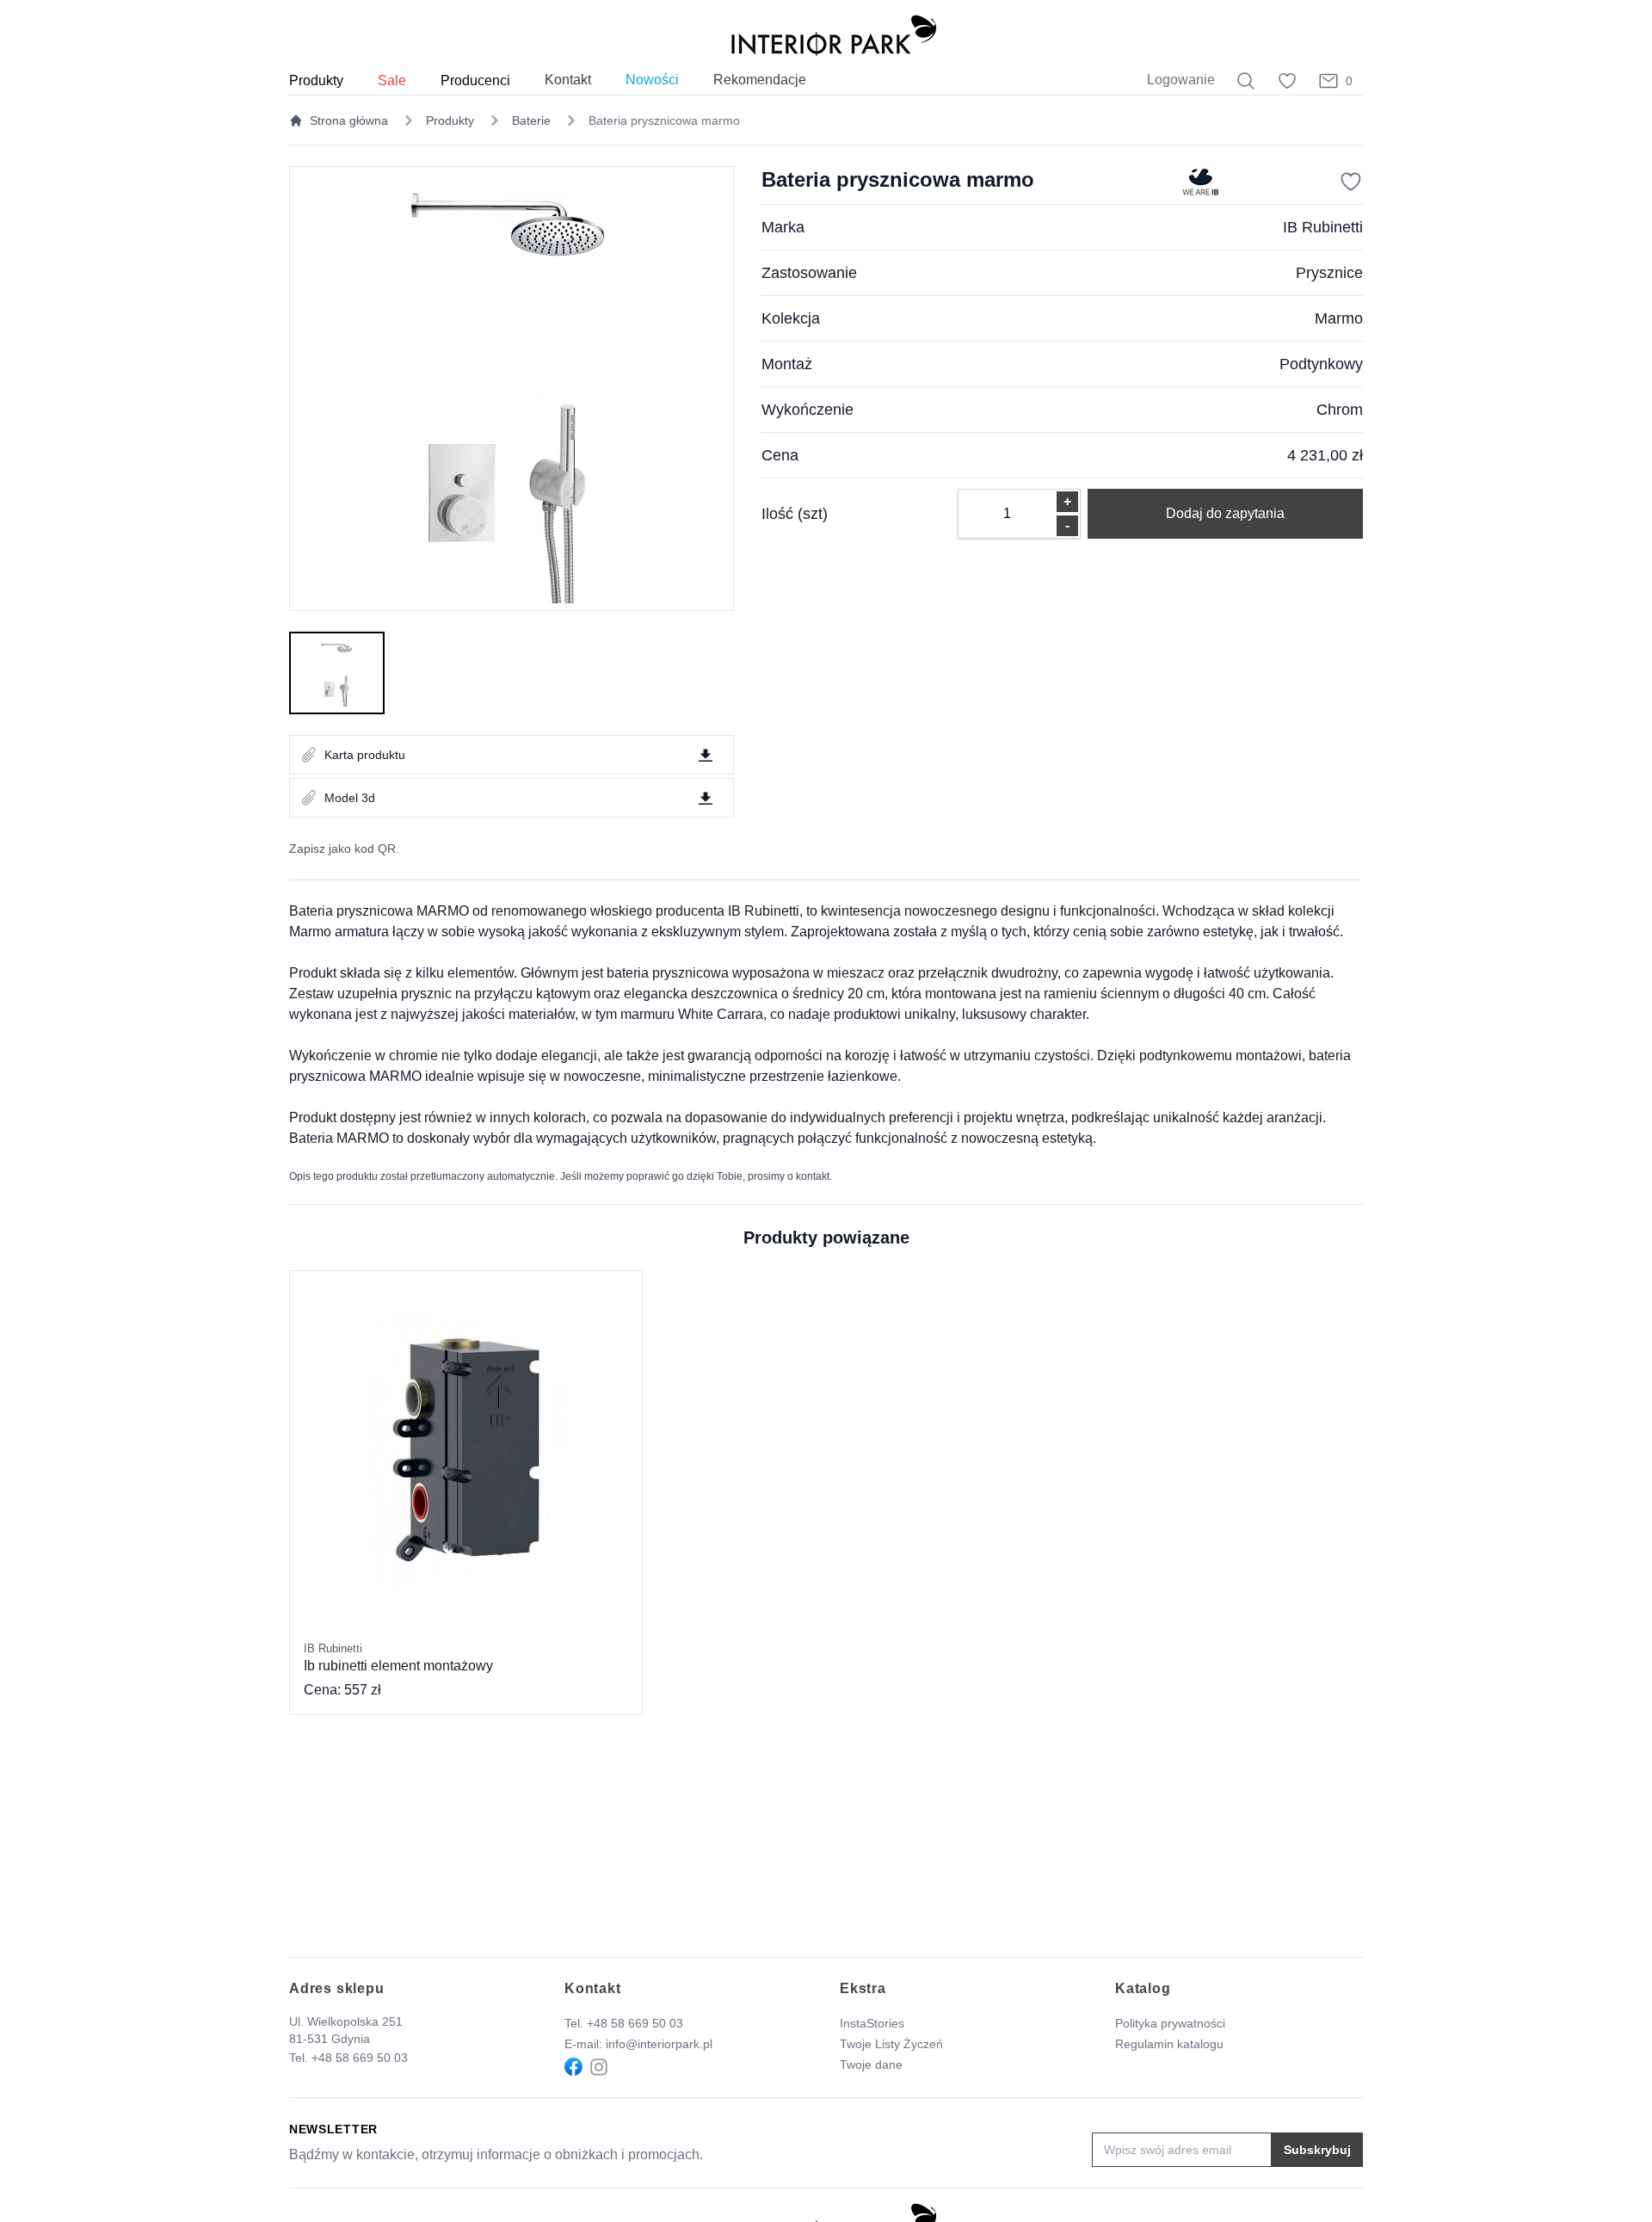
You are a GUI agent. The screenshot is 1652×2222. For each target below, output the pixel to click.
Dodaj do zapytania (1225, 513)
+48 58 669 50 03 (360, 2058)
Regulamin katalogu (1169, 2044)
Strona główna (349, 120)
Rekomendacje (760, 80)
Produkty (450, 120)
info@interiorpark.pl (659, 2044)
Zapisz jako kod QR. (344, 849)
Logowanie (1181, 80)
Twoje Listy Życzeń (891, 2044)
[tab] (337, 673)
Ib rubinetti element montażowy (398, 1657)
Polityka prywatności (1170, 2023)
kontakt (813, 1176)
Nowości (652, 80)
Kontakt (568, 80)
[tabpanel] (512, 389)
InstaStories (872, 2023)
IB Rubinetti (1323, 227)
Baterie (531, 120)
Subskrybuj (1317, 2150)
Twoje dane (871, 2065)
